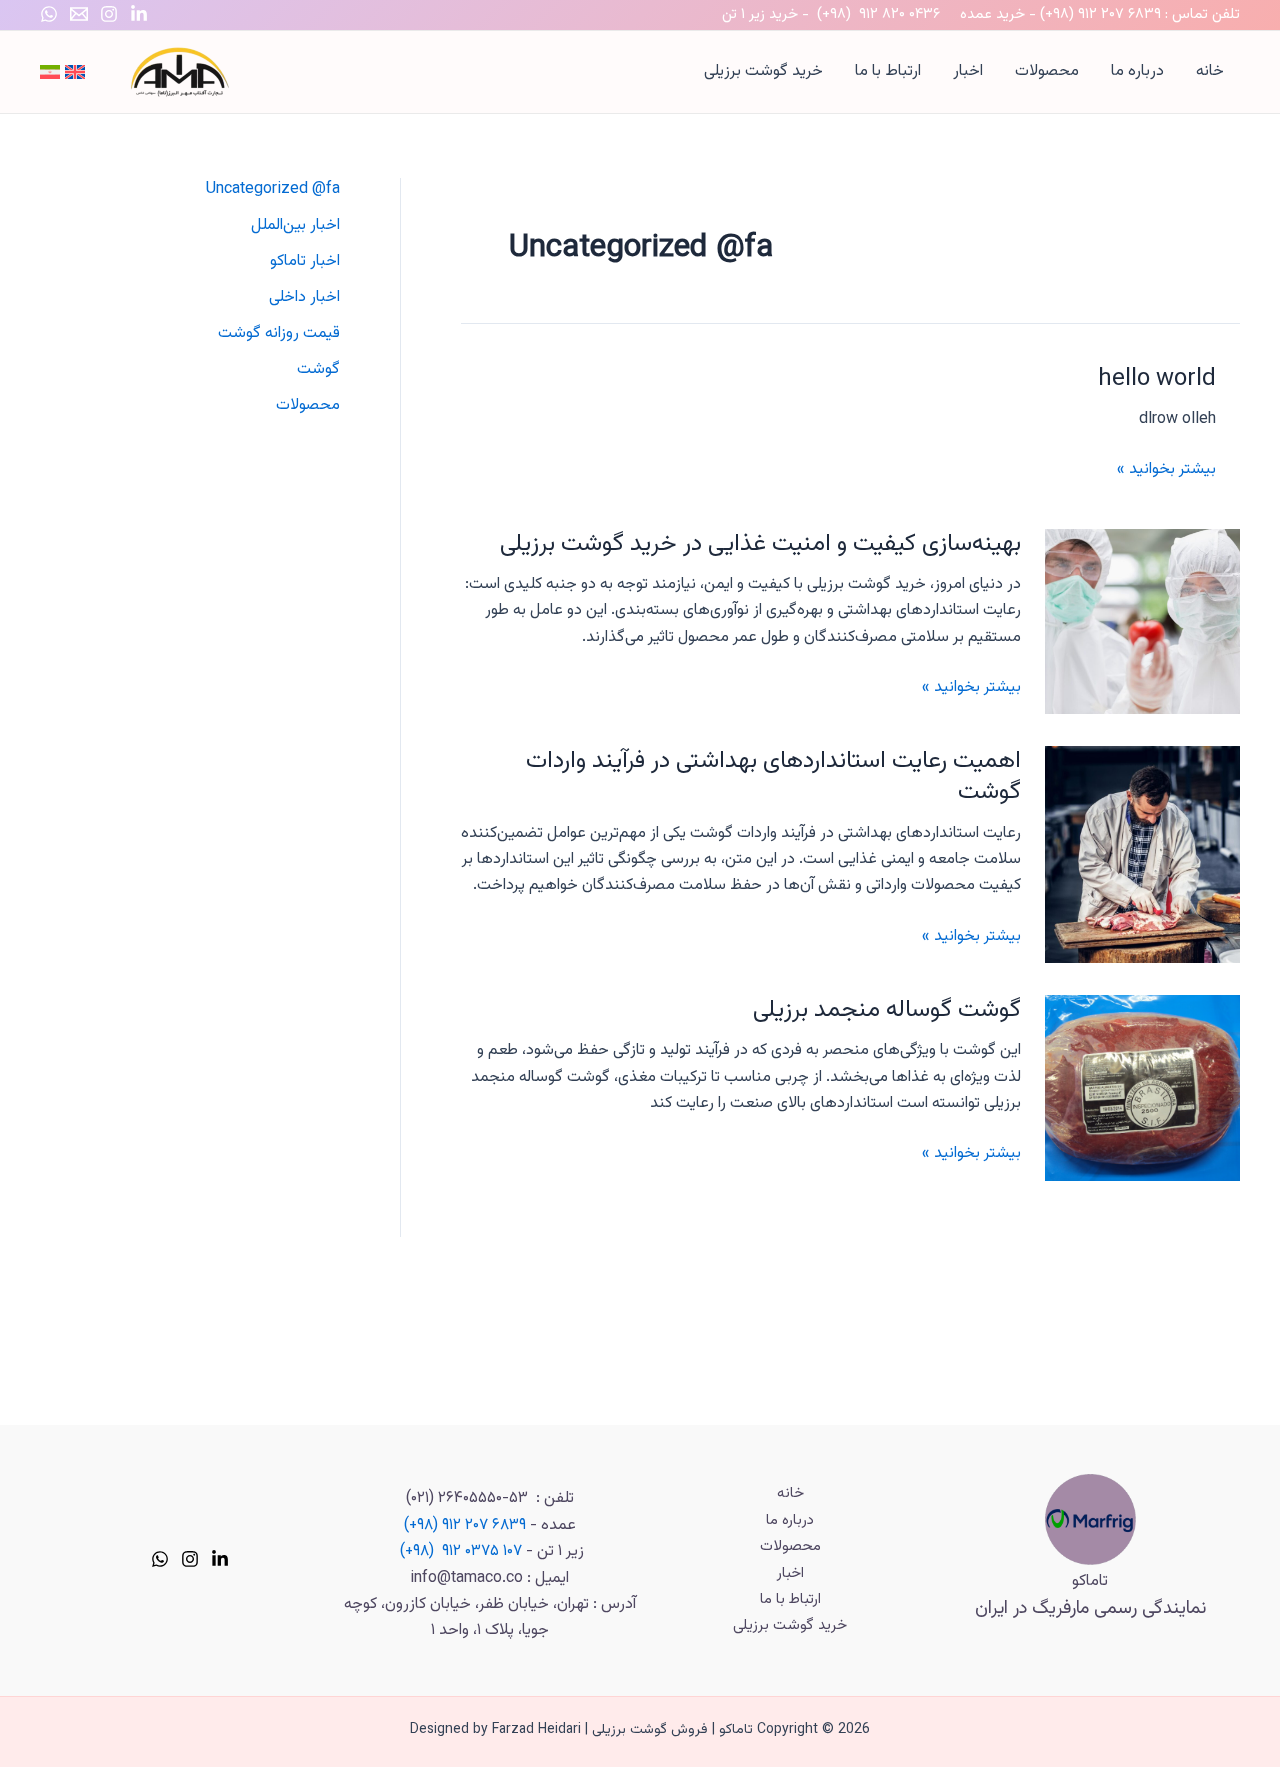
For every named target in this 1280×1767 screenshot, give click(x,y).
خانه (1210, 71)
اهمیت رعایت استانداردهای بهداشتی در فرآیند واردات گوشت (773, 776)
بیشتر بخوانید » (1166, 469)
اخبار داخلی (304, 297)
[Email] (79, 14)
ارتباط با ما (888, 71)
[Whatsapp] (49, 14)
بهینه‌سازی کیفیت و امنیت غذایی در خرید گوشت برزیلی (760, 544)
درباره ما (1137, 71)
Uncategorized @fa (273, 189)
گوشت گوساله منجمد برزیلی (887, 1010)
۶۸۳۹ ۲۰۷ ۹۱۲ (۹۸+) (1100, 14)
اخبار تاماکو (305, 261)
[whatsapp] (160, 1559)
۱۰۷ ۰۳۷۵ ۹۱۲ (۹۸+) (461, 1551)
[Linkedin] (139, 14)
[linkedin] (220, 1559)
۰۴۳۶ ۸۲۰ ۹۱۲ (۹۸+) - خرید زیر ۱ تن (831, 14)
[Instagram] (109, 14)
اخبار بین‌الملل (295, 225)
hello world (1157, 379)
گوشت (318, 369)
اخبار (968, 71)
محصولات (1047, 71)
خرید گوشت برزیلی (763, 71)
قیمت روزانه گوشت (279, 333)
